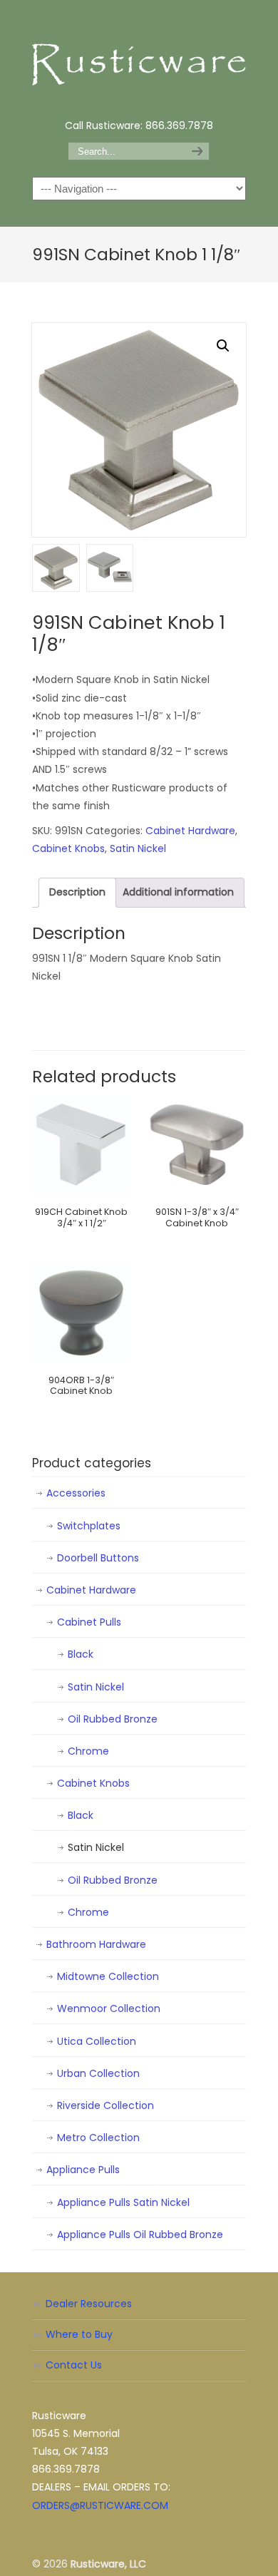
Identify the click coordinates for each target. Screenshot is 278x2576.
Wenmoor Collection (109, 2008)
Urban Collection (98, 2073)
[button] (223, 346)
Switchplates (89, 1526)
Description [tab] (77, 892)
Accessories (76, 1493)
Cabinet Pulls (89, 1622)
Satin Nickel (138, 848)
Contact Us (74, 2365)
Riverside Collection (105, 2105)
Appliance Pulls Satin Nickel (123, 2202)
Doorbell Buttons (98, 1558)
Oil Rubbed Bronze (113, 1719)
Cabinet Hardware (190, 831)
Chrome (88, 1751)
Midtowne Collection (108, 1976)
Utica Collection (97, 2041)
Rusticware (139, 58)
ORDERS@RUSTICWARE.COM (100, 2505)
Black (81, 1654)
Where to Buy (79, 2334)
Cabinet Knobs (68, 848)
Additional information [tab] (178, 892)
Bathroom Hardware (96, 1944)
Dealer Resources (89, 2304)
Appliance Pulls (83, 2170)
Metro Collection (98, 2138)
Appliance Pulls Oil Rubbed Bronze (140, 2234)
